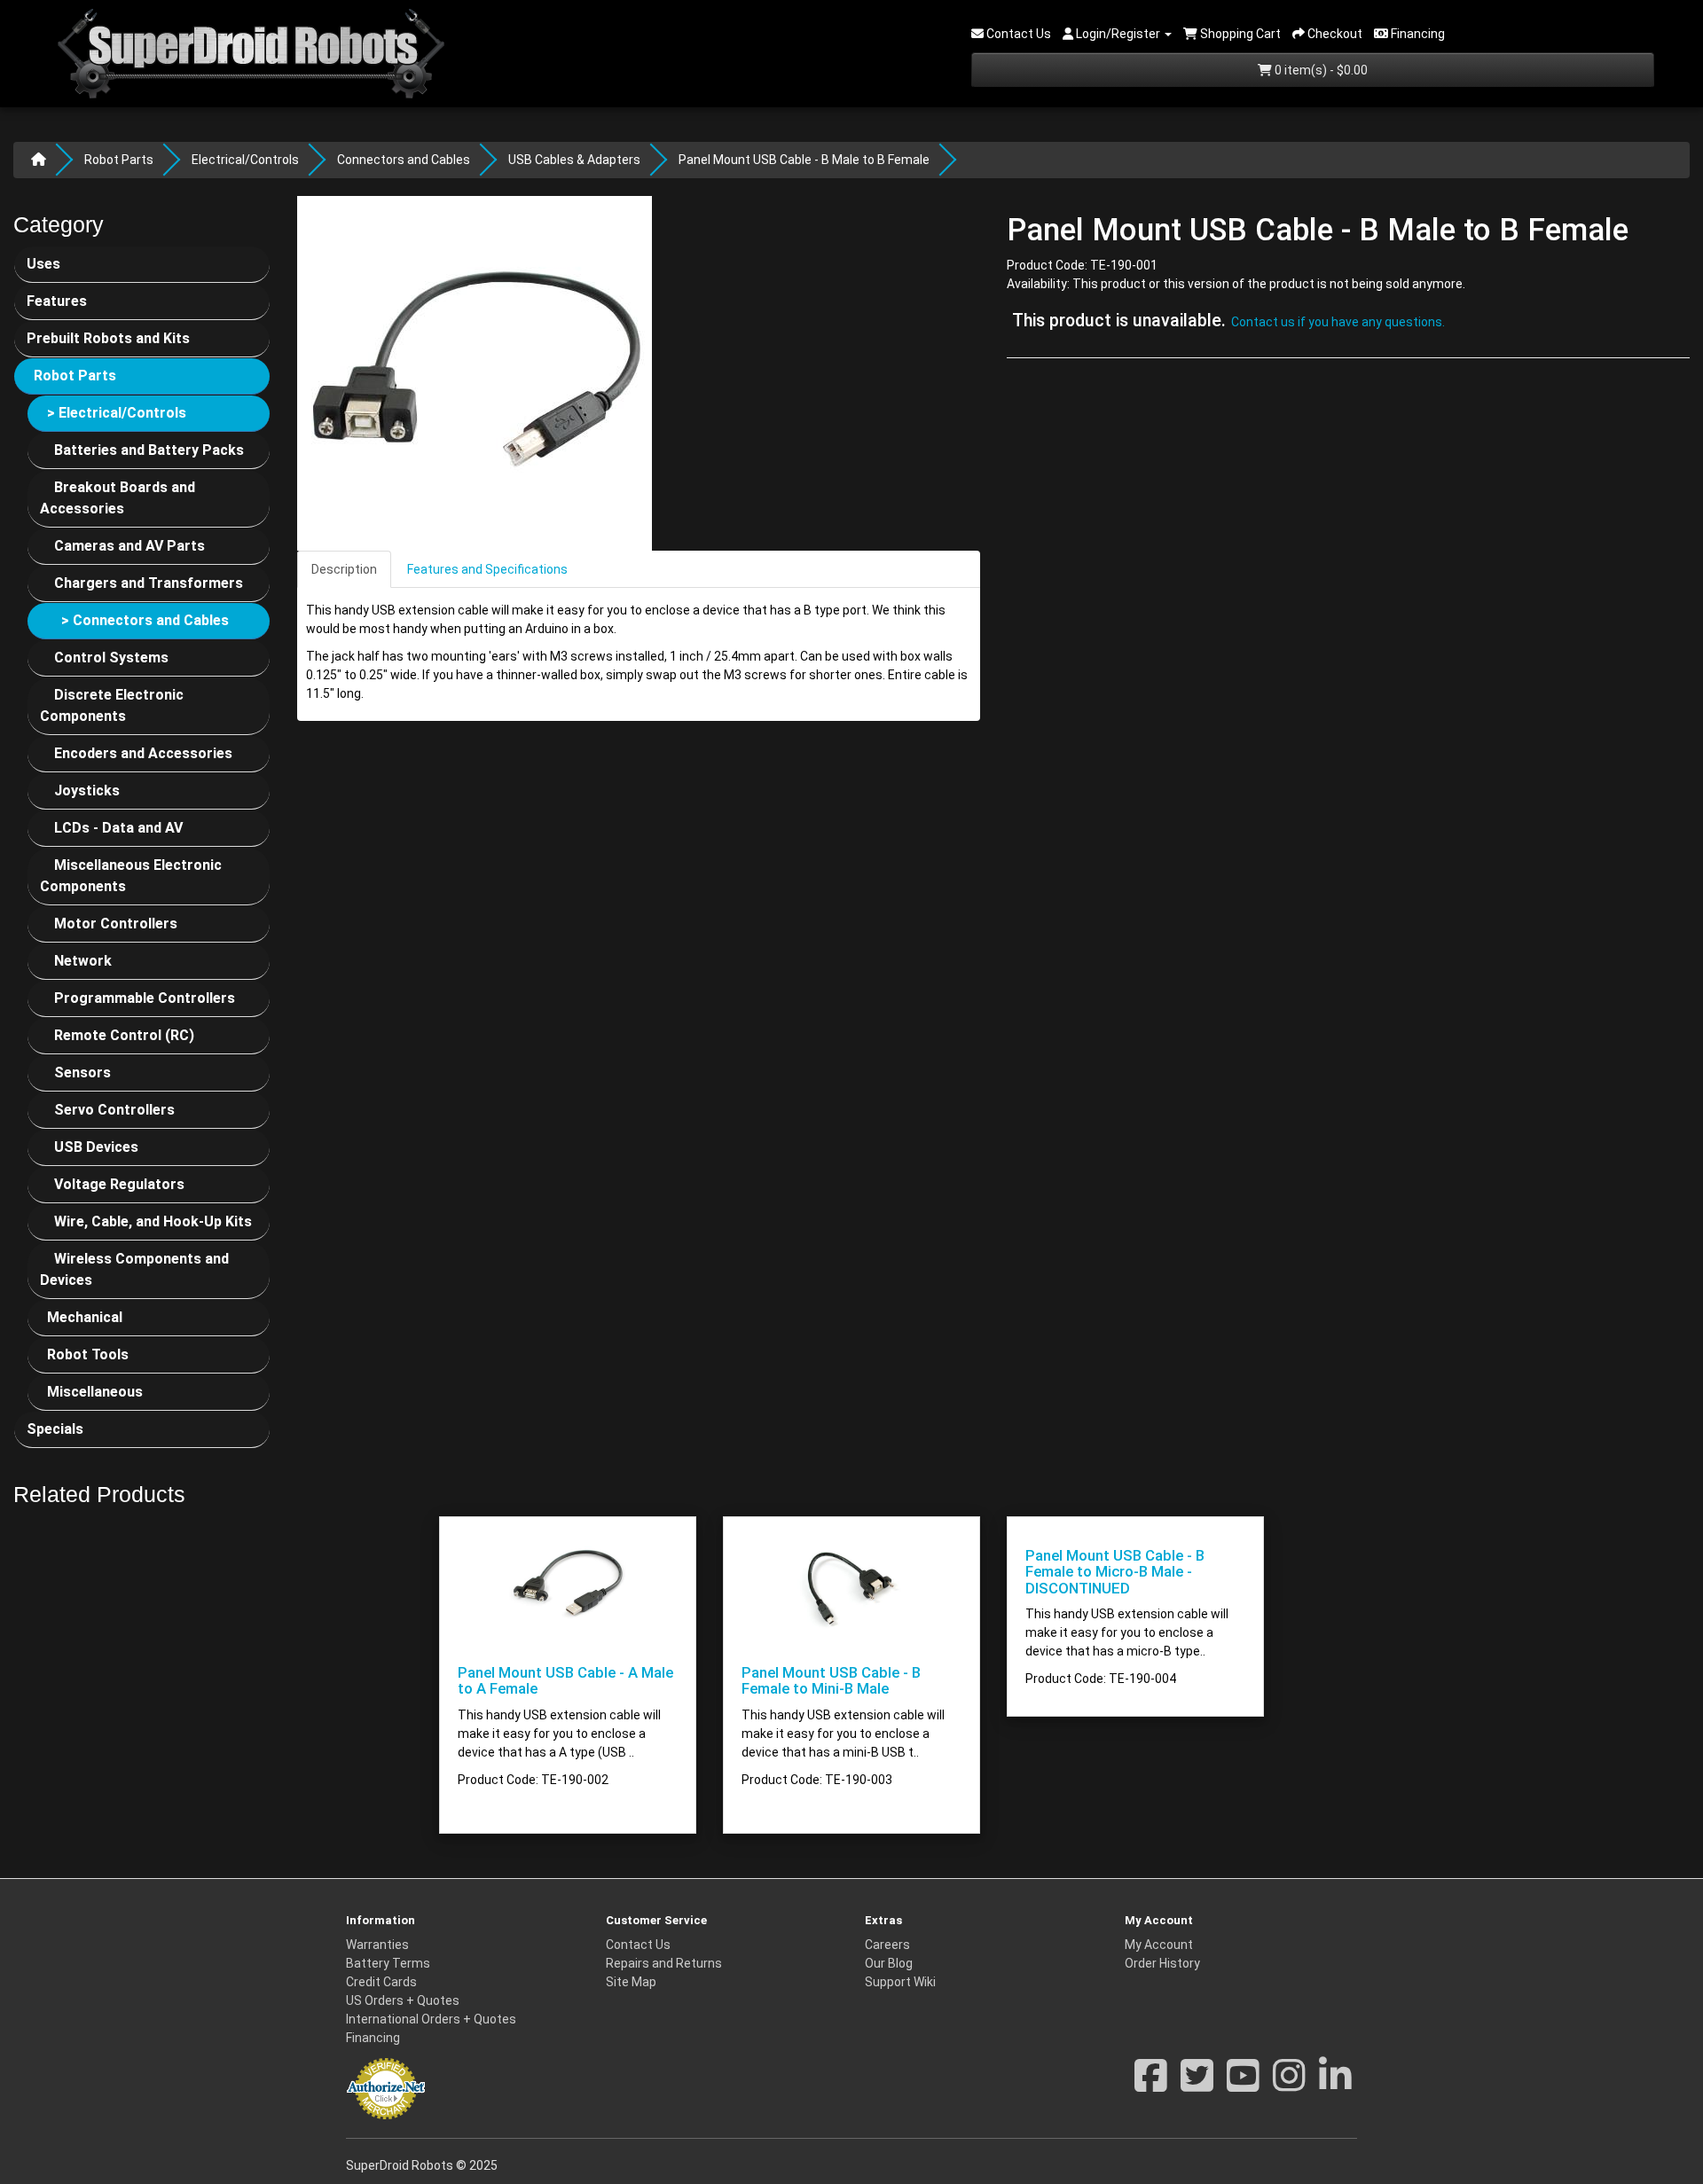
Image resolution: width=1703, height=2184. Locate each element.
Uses (43, 264)
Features (57, 301)
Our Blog (889, 1963)
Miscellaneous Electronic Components (131, 876)
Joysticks (87, 791)
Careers (887, 1945)
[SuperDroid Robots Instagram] (1289, 2085)
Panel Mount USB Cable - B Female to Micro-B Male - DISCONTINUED (1115, 1572)
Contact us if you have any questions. (1338, 323)
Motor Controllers (116, 924)
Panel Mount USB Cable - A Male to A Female (565, 1680)
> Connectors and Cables (145, 620)
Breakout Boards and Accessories (118, 498)
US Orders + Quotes (403, 2000)
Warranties (377, 1945)
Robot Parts (119, 160)
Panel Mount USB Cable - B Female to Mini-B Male (831, 1680)
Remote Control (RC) (124, 1035)
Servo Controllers (114, 1110)
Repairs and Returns (664, 1963)
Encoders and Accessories (143, 753)
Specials (55, 1429)
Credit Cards (381, 1982)
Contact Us (638, 1945)
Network (83, 961)
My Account (1159, 1945)
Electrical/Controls (245, 160)
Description (344, 569)
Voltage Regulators (119, 1184)
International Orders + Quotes (431, 2019)
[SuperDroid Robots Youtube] (1243, 2085)
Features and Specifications (487, 569)
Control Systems (111, 658)
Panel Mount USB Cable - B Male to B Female (804, 160)
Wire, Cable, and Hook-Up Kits (153, 1221)
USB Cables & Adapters (574, 160)
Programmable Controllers (145, 998)
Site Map (631, 1982)
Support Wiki (900, 1982)
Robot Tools (88, 1354)
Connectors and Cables (404, 160)
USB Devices (96, 1147)
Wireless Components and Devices (134, 1269)
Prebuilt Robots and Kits (108, 338)
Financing (373, 2038)
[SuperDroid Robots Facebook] (1151, 2085)
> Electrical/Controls (117, 413)
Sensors (82, 1072)
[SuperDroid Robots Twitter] (1197, 2085)
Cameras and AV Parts (129, 546)
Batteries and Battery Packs (149, 450)
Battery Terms (388, 1963)
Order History (1162, 1963)
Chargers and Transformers (149, 583)
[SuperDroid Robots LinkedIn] (1335, 2085)
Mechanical (85, 1317)
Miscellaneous (95, 1392)
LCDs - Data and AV (118, 828)
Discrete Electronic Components (112, 705)
